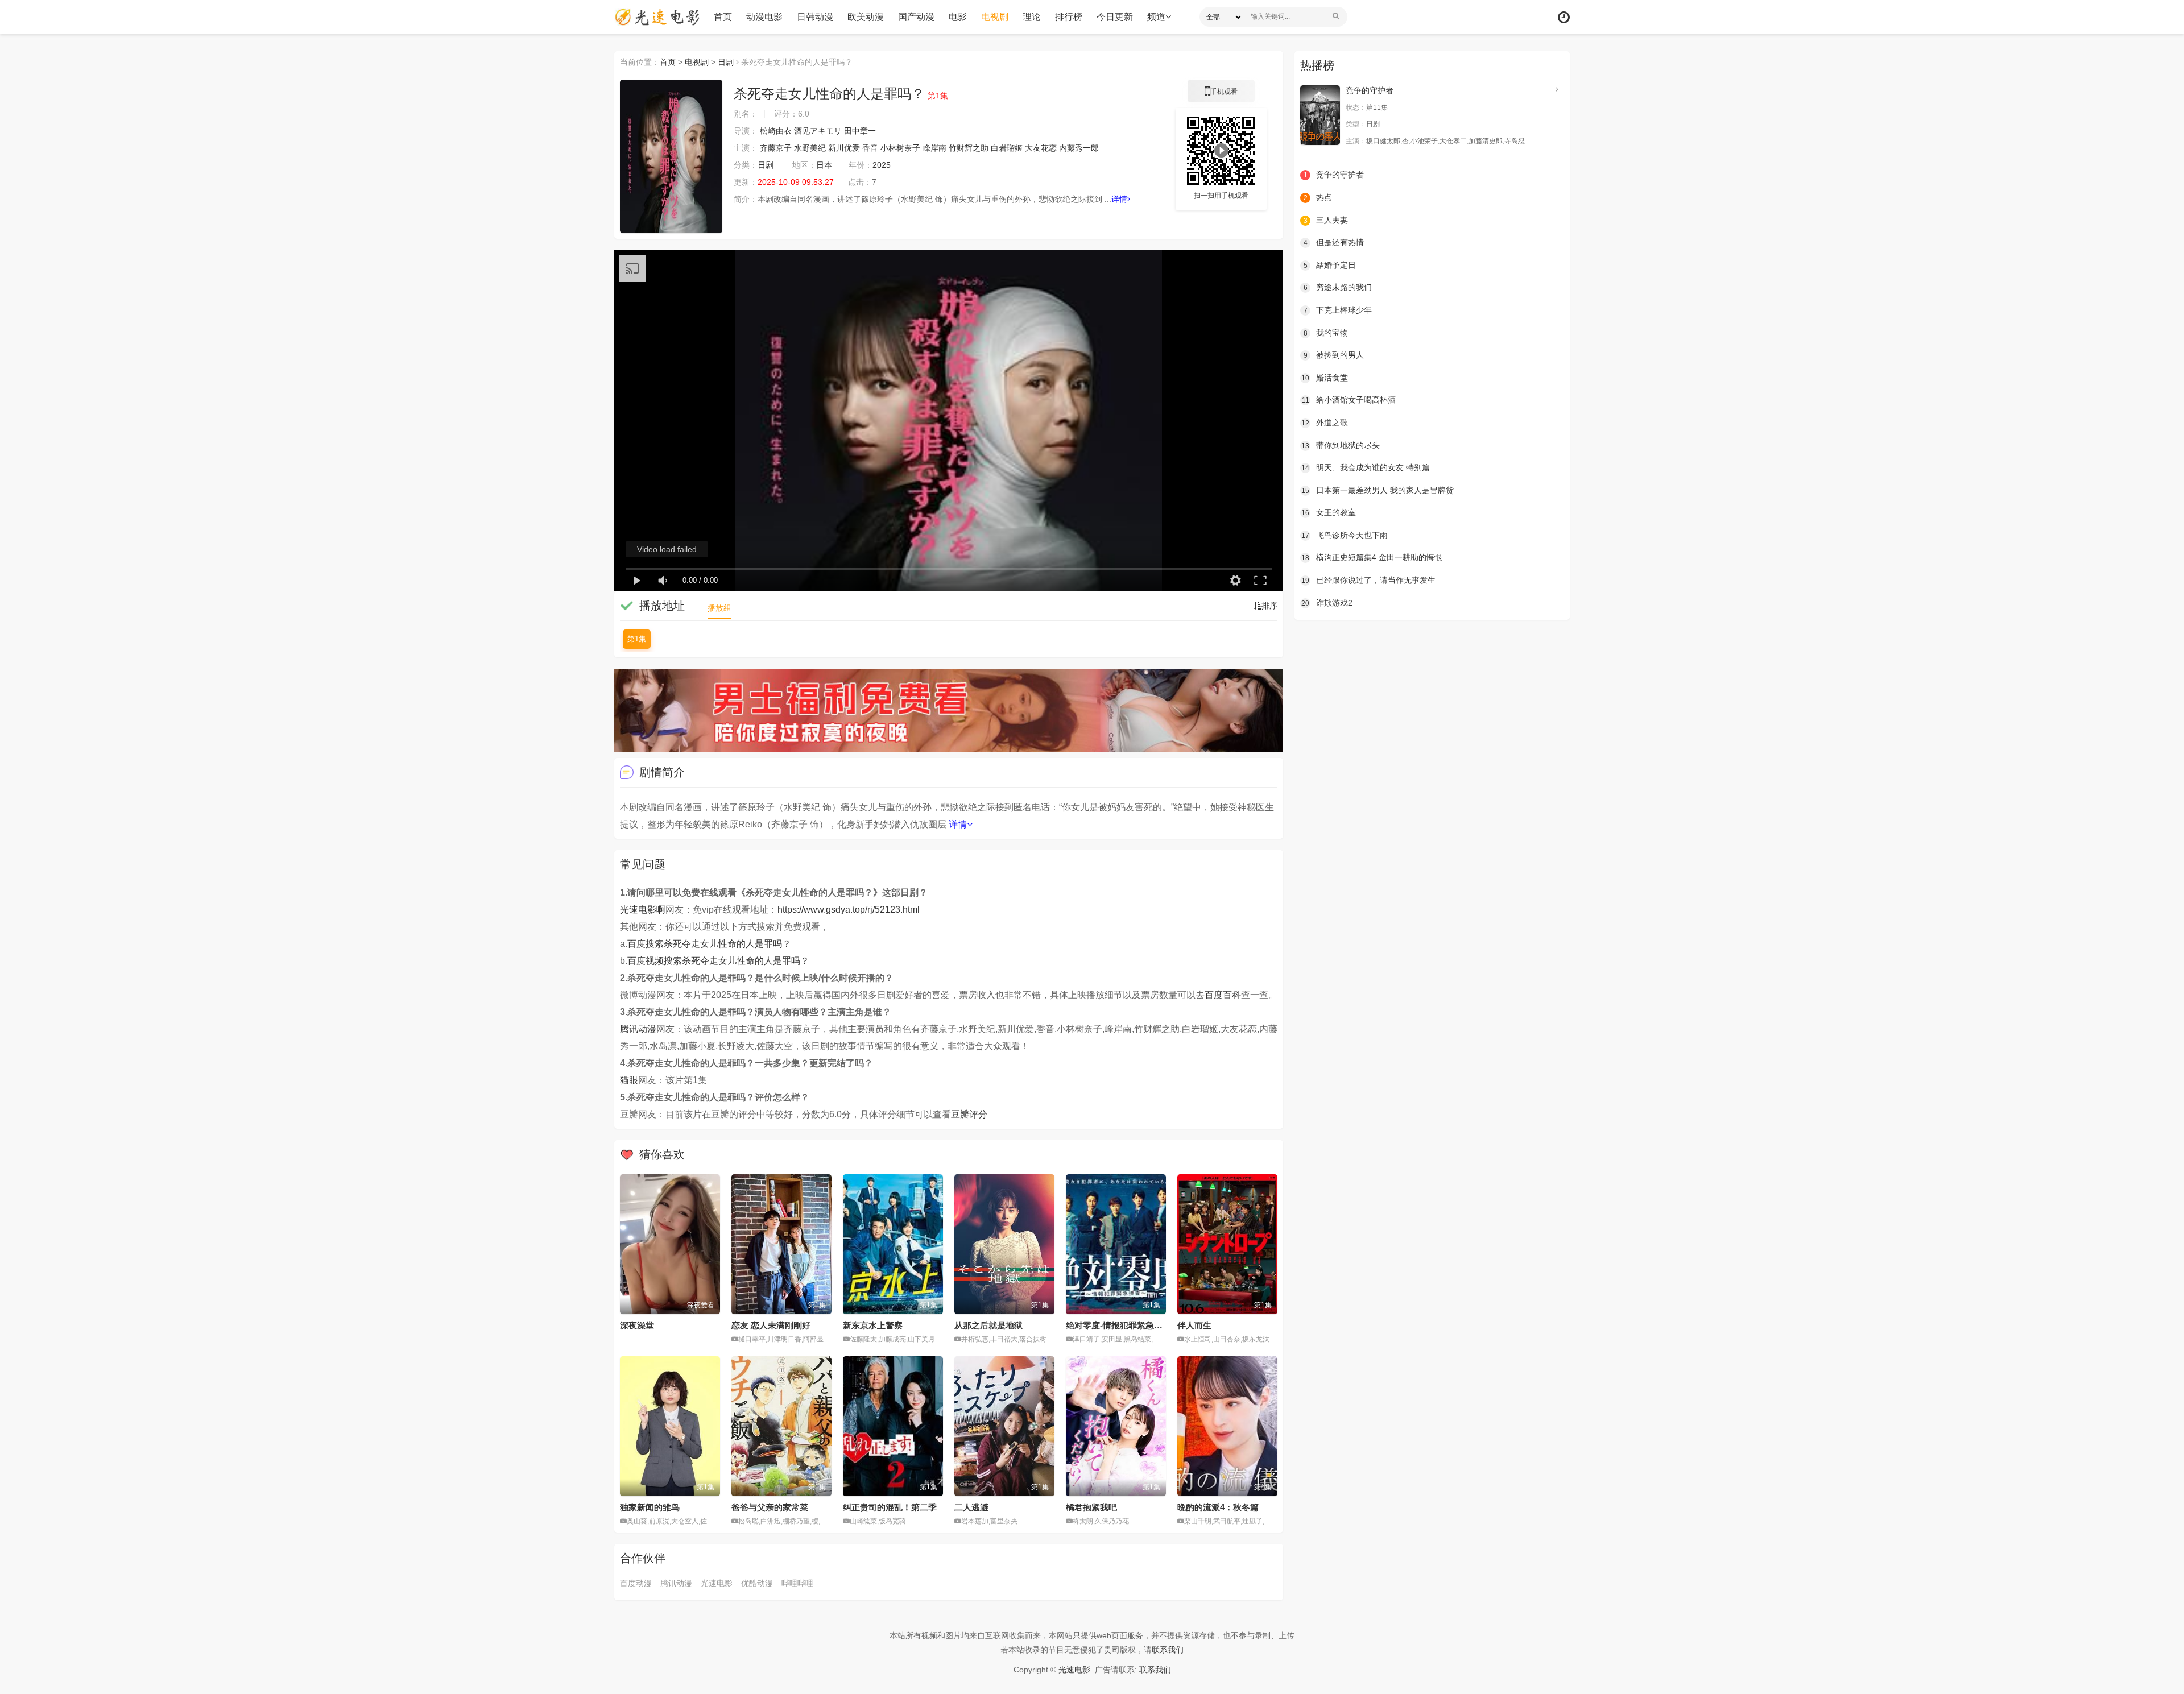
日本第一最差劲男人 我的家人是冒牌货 (1378, 490)
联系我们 (1168, 1650)
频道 (1156, 17)
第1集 (637, 639)
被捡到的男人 (1334, 355)
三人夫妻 (1326, 220)
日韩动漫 (815, 17)
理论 (1032, 17)
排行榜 (1069, 17)
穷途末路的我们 (1338, 287)
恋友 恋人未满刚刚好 (771, 1325)
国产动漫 (916, 17)
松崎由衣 (776, 131)
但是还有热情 (1334, 242)
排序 (1269, 606)
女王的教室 (1329, 512)
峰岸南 (934, 148)
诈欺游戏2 (1327, 603)
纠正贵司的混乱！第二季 (890, 1507)
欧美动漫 (866, 17)
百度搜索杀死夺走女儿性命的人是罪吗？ (709, 944)
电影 (958, 17)
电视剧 (995, 17)
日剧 (726, 62)
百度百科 (1223, 995)
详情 (1119, 199)
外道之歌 (1325, 423)
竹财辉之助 (969, 148)
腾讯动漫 (638, 1029)
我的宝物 (1326, 333)
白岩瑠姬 (1007, 148)
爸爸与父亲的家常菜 (770, 1507)
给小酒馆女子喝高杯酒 (1349, 400)
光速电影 (717, 1583)
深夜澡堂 (637, 1325)
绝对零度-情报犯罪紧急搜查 (1118, 1325)
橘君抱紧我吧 (1091, 1507)
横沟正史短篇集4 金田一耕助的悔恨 (1372, 557)
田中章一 (860, 131)
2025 (882, 165)
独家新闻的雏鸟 (650, 1507)
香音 (870, 148)
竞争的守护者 (1370, 90)
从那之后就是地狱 (988, 1325)
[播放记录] (1564, 17)
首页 (723, 17)
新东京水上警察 (873, 1325)
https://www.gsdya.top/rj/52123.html (849, 910)
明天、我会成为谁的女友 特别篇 (1366, 467)
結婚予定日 (1330, 265)
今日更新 (1115, 17)
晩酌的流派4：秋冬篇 (1218, 1507)
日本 (824, 165)
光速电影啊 (643, 910)
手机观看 (1221, 95)
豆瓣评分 (969, 1114)
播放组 (719, 608)
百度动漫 (636, 1583)
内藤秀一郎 (1079, 148)
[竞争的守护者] (1320, 115)
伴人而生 (1194, 1325)
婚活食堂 (1325, 378)
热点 (1318, 197)
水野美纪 (810, 148)
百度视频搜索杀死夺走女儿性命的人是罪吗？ (718, 961)
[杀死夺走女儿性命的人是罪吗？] (671, 156)
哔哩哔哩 (797, 1583)
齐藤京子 (776, 148)
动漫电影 (764, 17)
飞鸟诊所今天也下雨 (1345, 535)
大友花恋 (1041, 148)
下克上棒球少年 (1338, 310)
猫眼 (629, 1080)
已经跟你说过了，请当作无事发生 (1368, 580)
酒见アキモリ (818, 131)
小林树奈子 (900, 148)
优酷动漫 (757, 1583)
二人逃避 (971, 1507)
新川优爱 (844, 148)
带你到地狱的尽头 (1341, 445)
